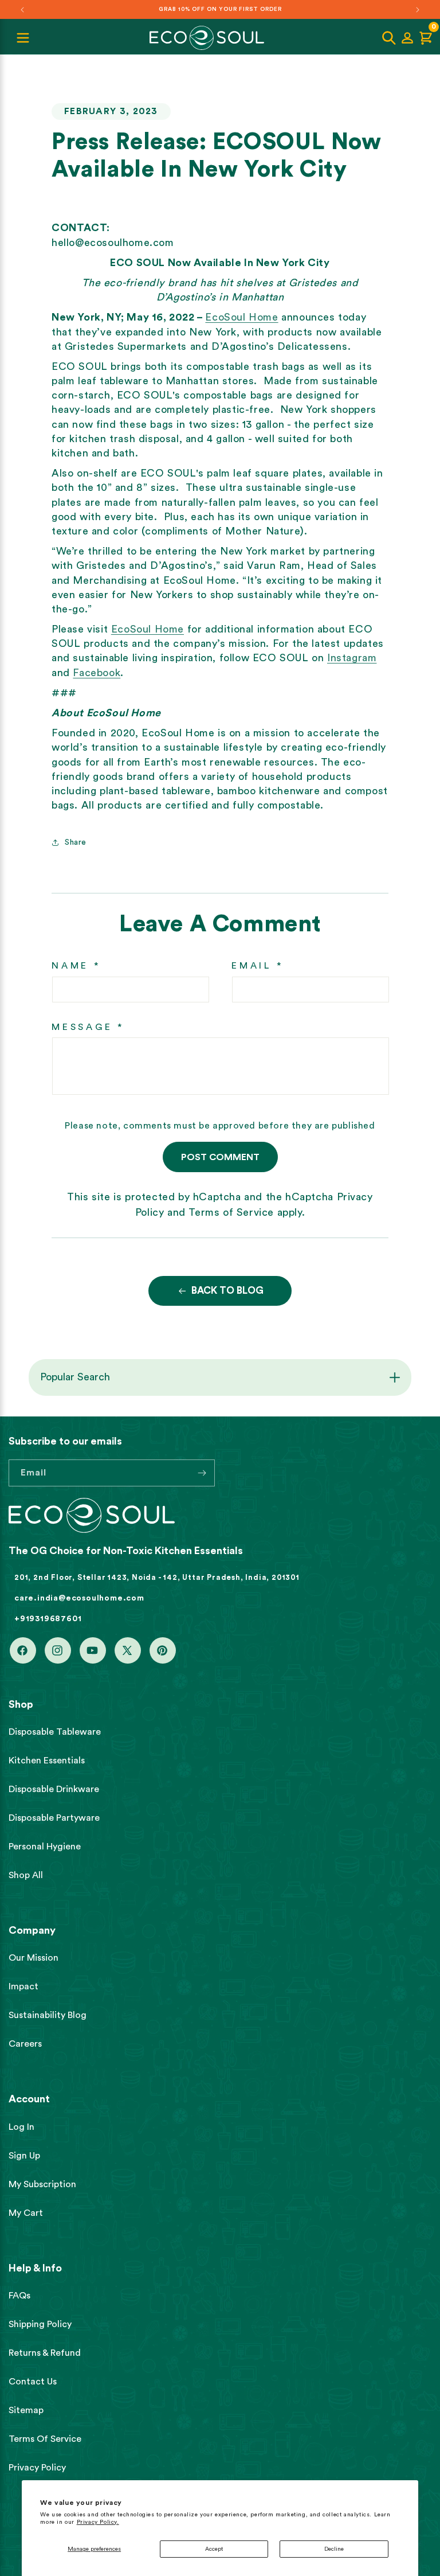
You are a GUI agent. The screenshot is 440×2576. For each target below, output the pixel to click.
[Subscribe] (202, 1473)
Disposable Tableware (55, 1732)
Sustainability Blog (48, 2015)
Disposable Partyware (54, 1818)
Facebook (97, 673)
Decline (334, 2549)
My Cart (26, 2213)
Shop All (26, 1875)
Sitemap (26, 2410)
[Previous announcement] (22, 10)
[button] (389, 38)
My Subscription (42, 2184)
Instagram (352, 658)
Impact (23, 1986)
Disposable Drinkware (54, 1789)
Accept (214, 2549)
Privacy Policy (37, 2468)
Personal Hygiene (45, 1847)
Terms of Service (231, 1212)
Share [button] (76, 842)
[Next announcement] (418, 10)
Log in (21, 2127)
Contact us (33, 2382)
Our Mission (34, 1958)
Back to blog (227, 1291)
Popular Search (75, 1377)
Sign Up (24, 2156)
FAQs (19, 2296)
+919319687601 (48, 1619)
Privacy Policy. (98, 2522)
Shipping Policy (40, 2324)
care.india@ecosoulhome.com (79, 1598)
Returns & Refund (45, 2353)
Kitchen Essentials (47, 1761)
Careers (25, 2044)
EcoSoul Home (241, 317)
